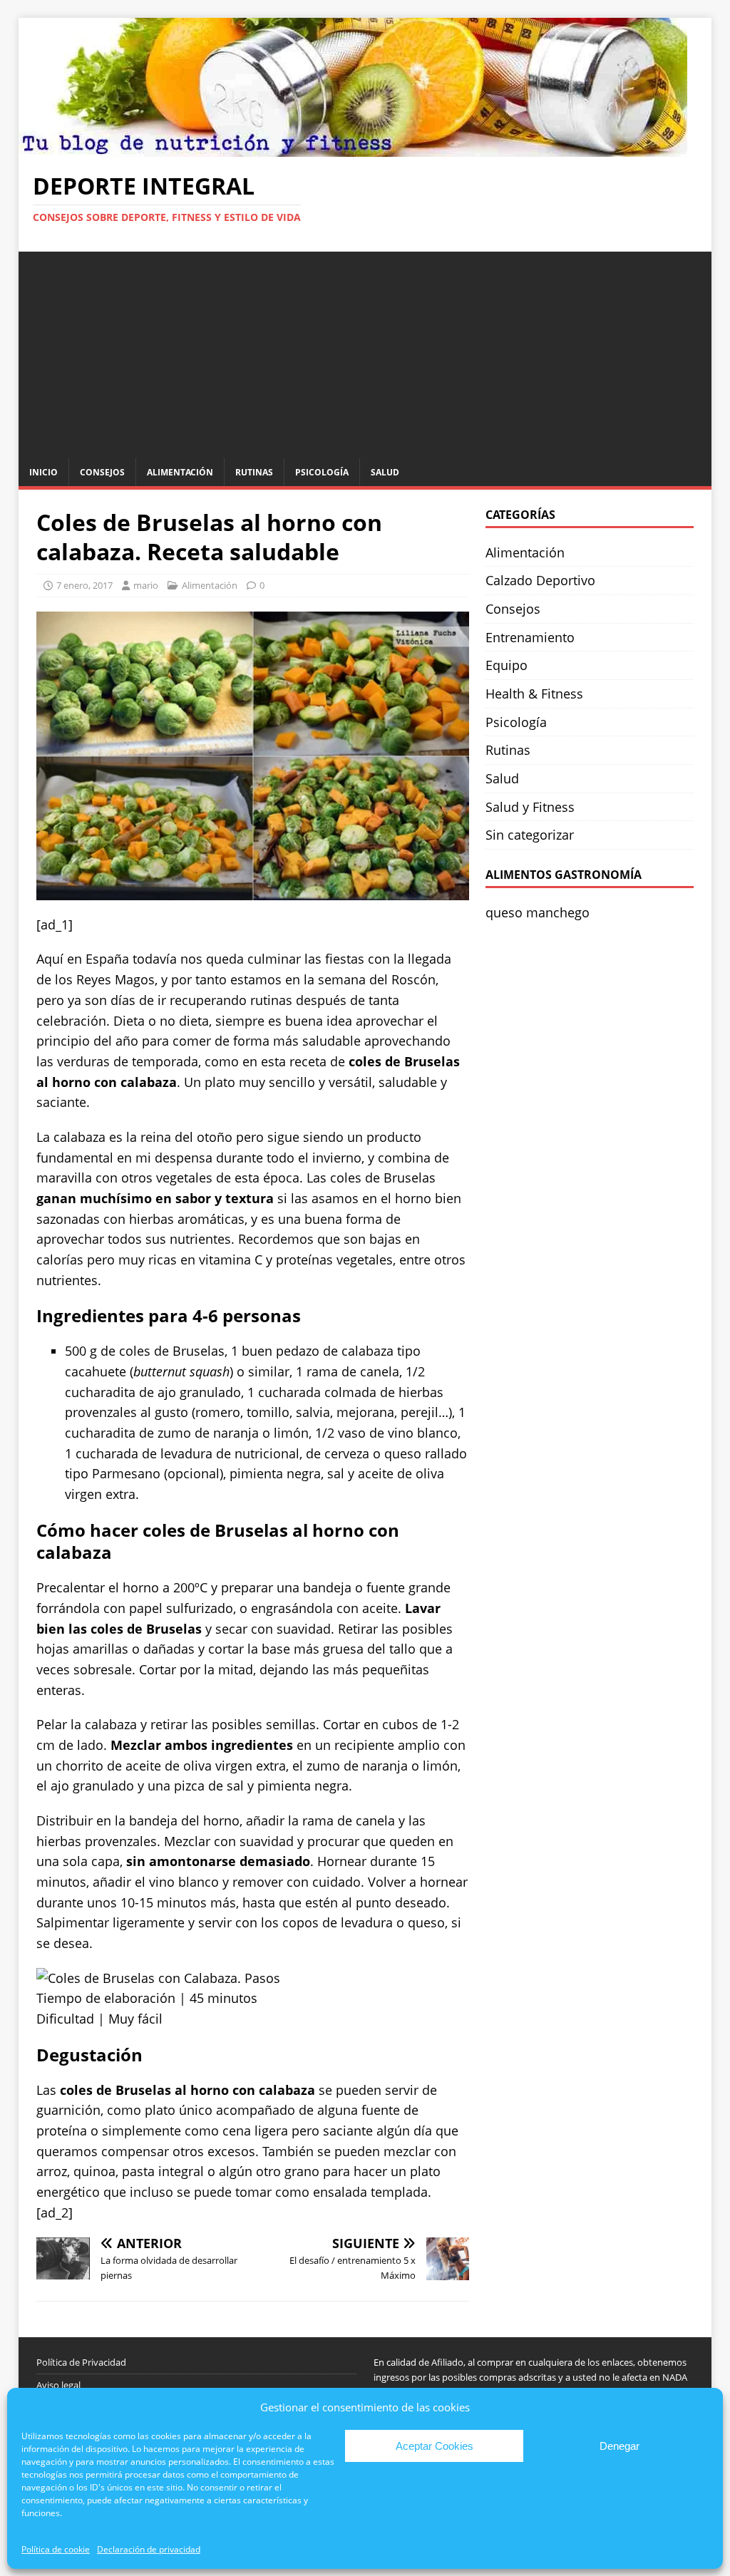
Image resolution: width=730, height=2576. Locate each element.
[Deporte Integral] (353, 146)
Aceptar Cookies (435, 2446)
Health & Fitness (534, 694)
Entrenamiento (530, 637)
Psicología (322, 472)
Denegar (620, 2446)
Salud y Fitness (530, 807)
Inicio (43, 472)
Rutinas (254, 472)
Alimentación (180, 472)
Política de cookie (56, 2549)
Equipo (507, 665)
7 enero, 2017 (84, 585)
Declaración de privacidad (149, 2549)
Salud (385, 472)
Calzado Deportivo (540, 580)
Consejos (102, 472)
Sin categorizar (530, 835)
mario (146, 585)
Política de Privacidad (81, 2362)
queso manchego (538, 912)
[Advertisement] (365, 351)
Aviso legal (58, 2385)
